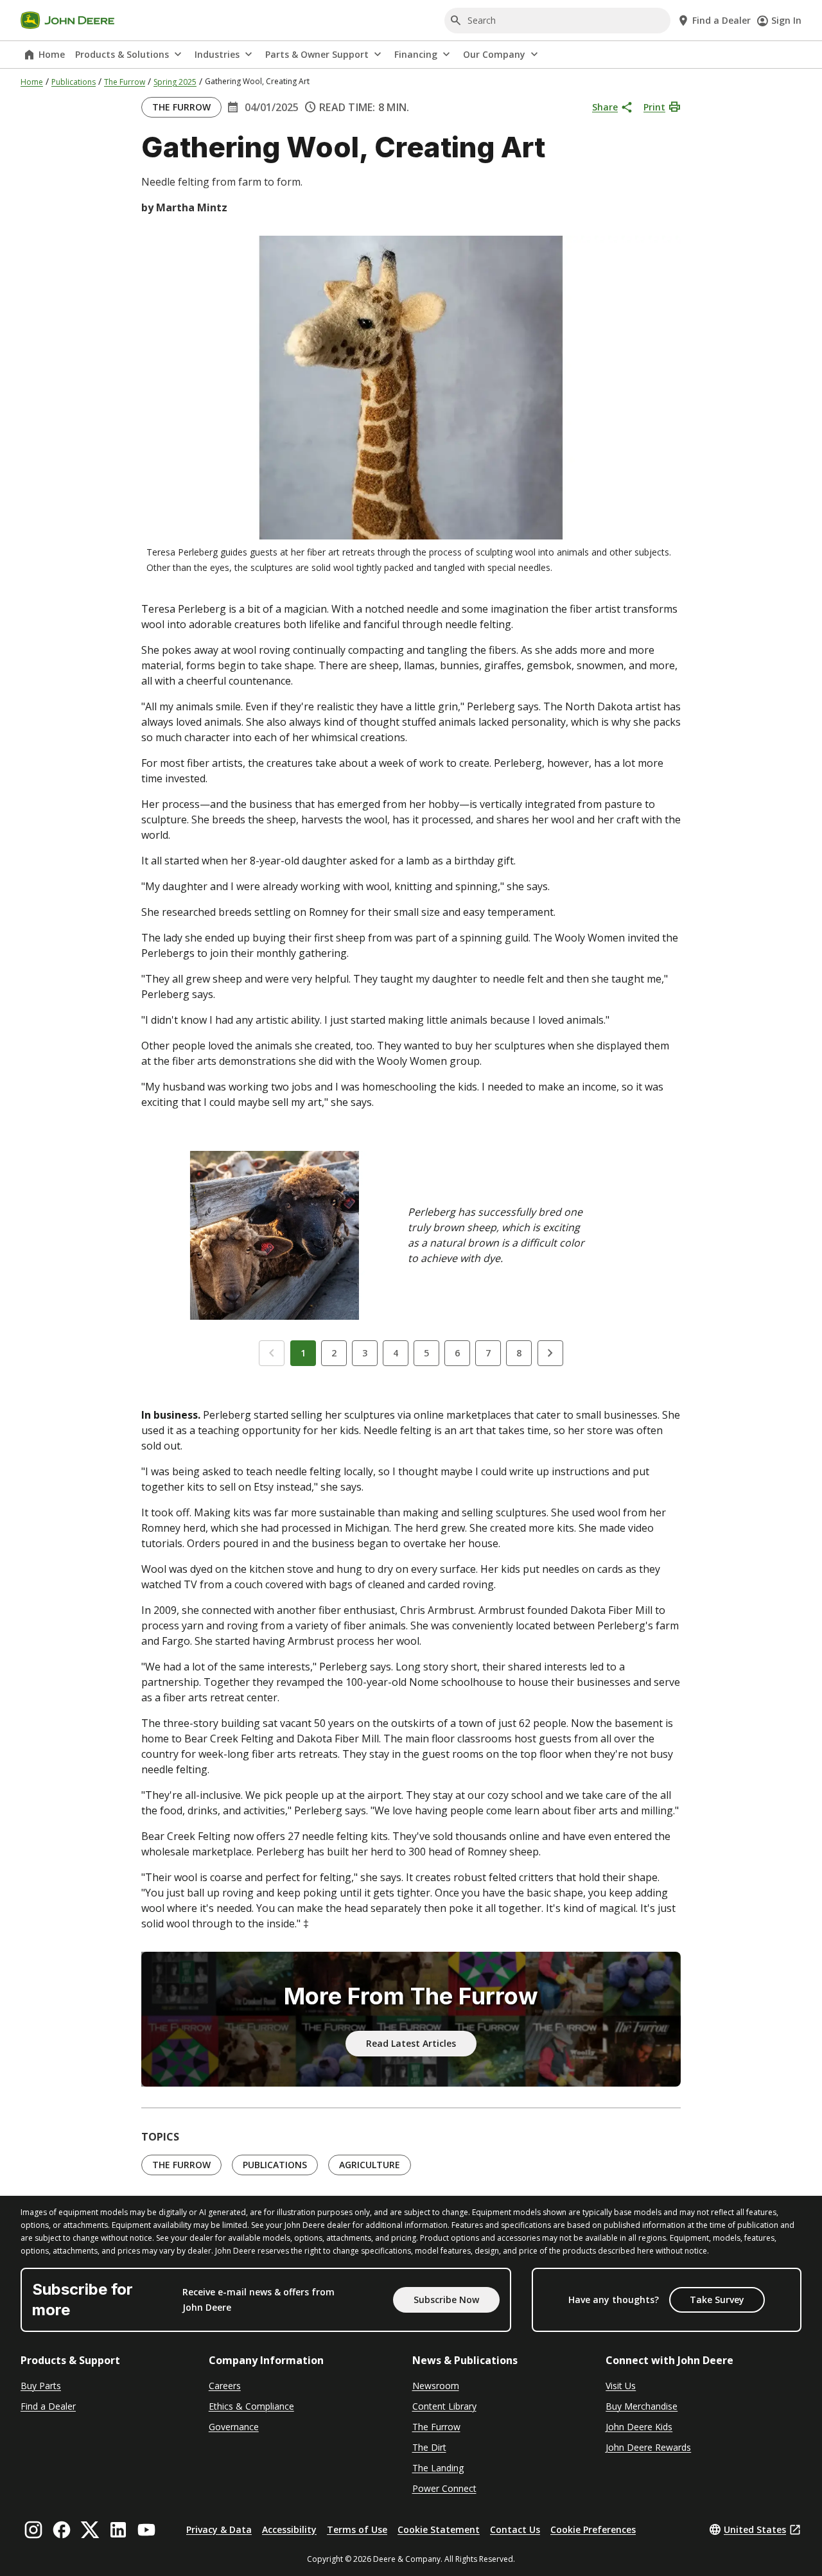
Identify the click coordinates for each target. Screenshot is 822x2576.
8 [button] (519, 1353)
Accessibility (289, 2529)
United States (755, 2529)
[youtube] (146, 2530)
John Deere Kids (639, 2427)
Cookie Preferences (593, 2529)
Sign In (786, 20)
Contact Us (515, 2529)
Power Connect (444, 2488)
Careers (225, 2386)
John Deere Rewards (648, 2447)
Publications (74, 82)
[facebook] (62, 2530)
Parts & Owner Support (317, 54)
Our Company (494, 54)
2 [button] (334, 1353)
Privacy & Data (219, 2529)
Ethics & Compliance (251, 2406)
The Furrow (125, 82)
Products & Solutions (122, 54)
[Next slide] (550, 1353)
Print (654, 107)
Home (52, 54)
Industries (217, 54)
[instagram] (33, 2530)
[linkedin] (118, 2530)
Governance (234, 2427)
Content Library (444, 2406)
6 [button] (457, 1353)
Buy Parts (41, 2386)
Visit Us (621, 2386)
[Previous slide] (272, 1353)
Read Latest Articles (411, 2043)
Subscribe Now (446, 2300)
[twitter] (90, 2530)
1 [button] (303, 1353)
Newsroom (436, 2386)
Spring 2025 (175, 82)
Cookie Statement (439, 2529)
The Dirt (429, 2447)
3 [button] (365, 1353)
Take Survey (717, 2300)
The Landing (438, 2468)
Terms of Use (357, 2529)
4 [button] (396, 1353)
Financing (416, 54)
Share (605, 107)
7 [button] (488, 1353)
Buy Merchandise (642, 2406)
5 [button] (426, 1353)
